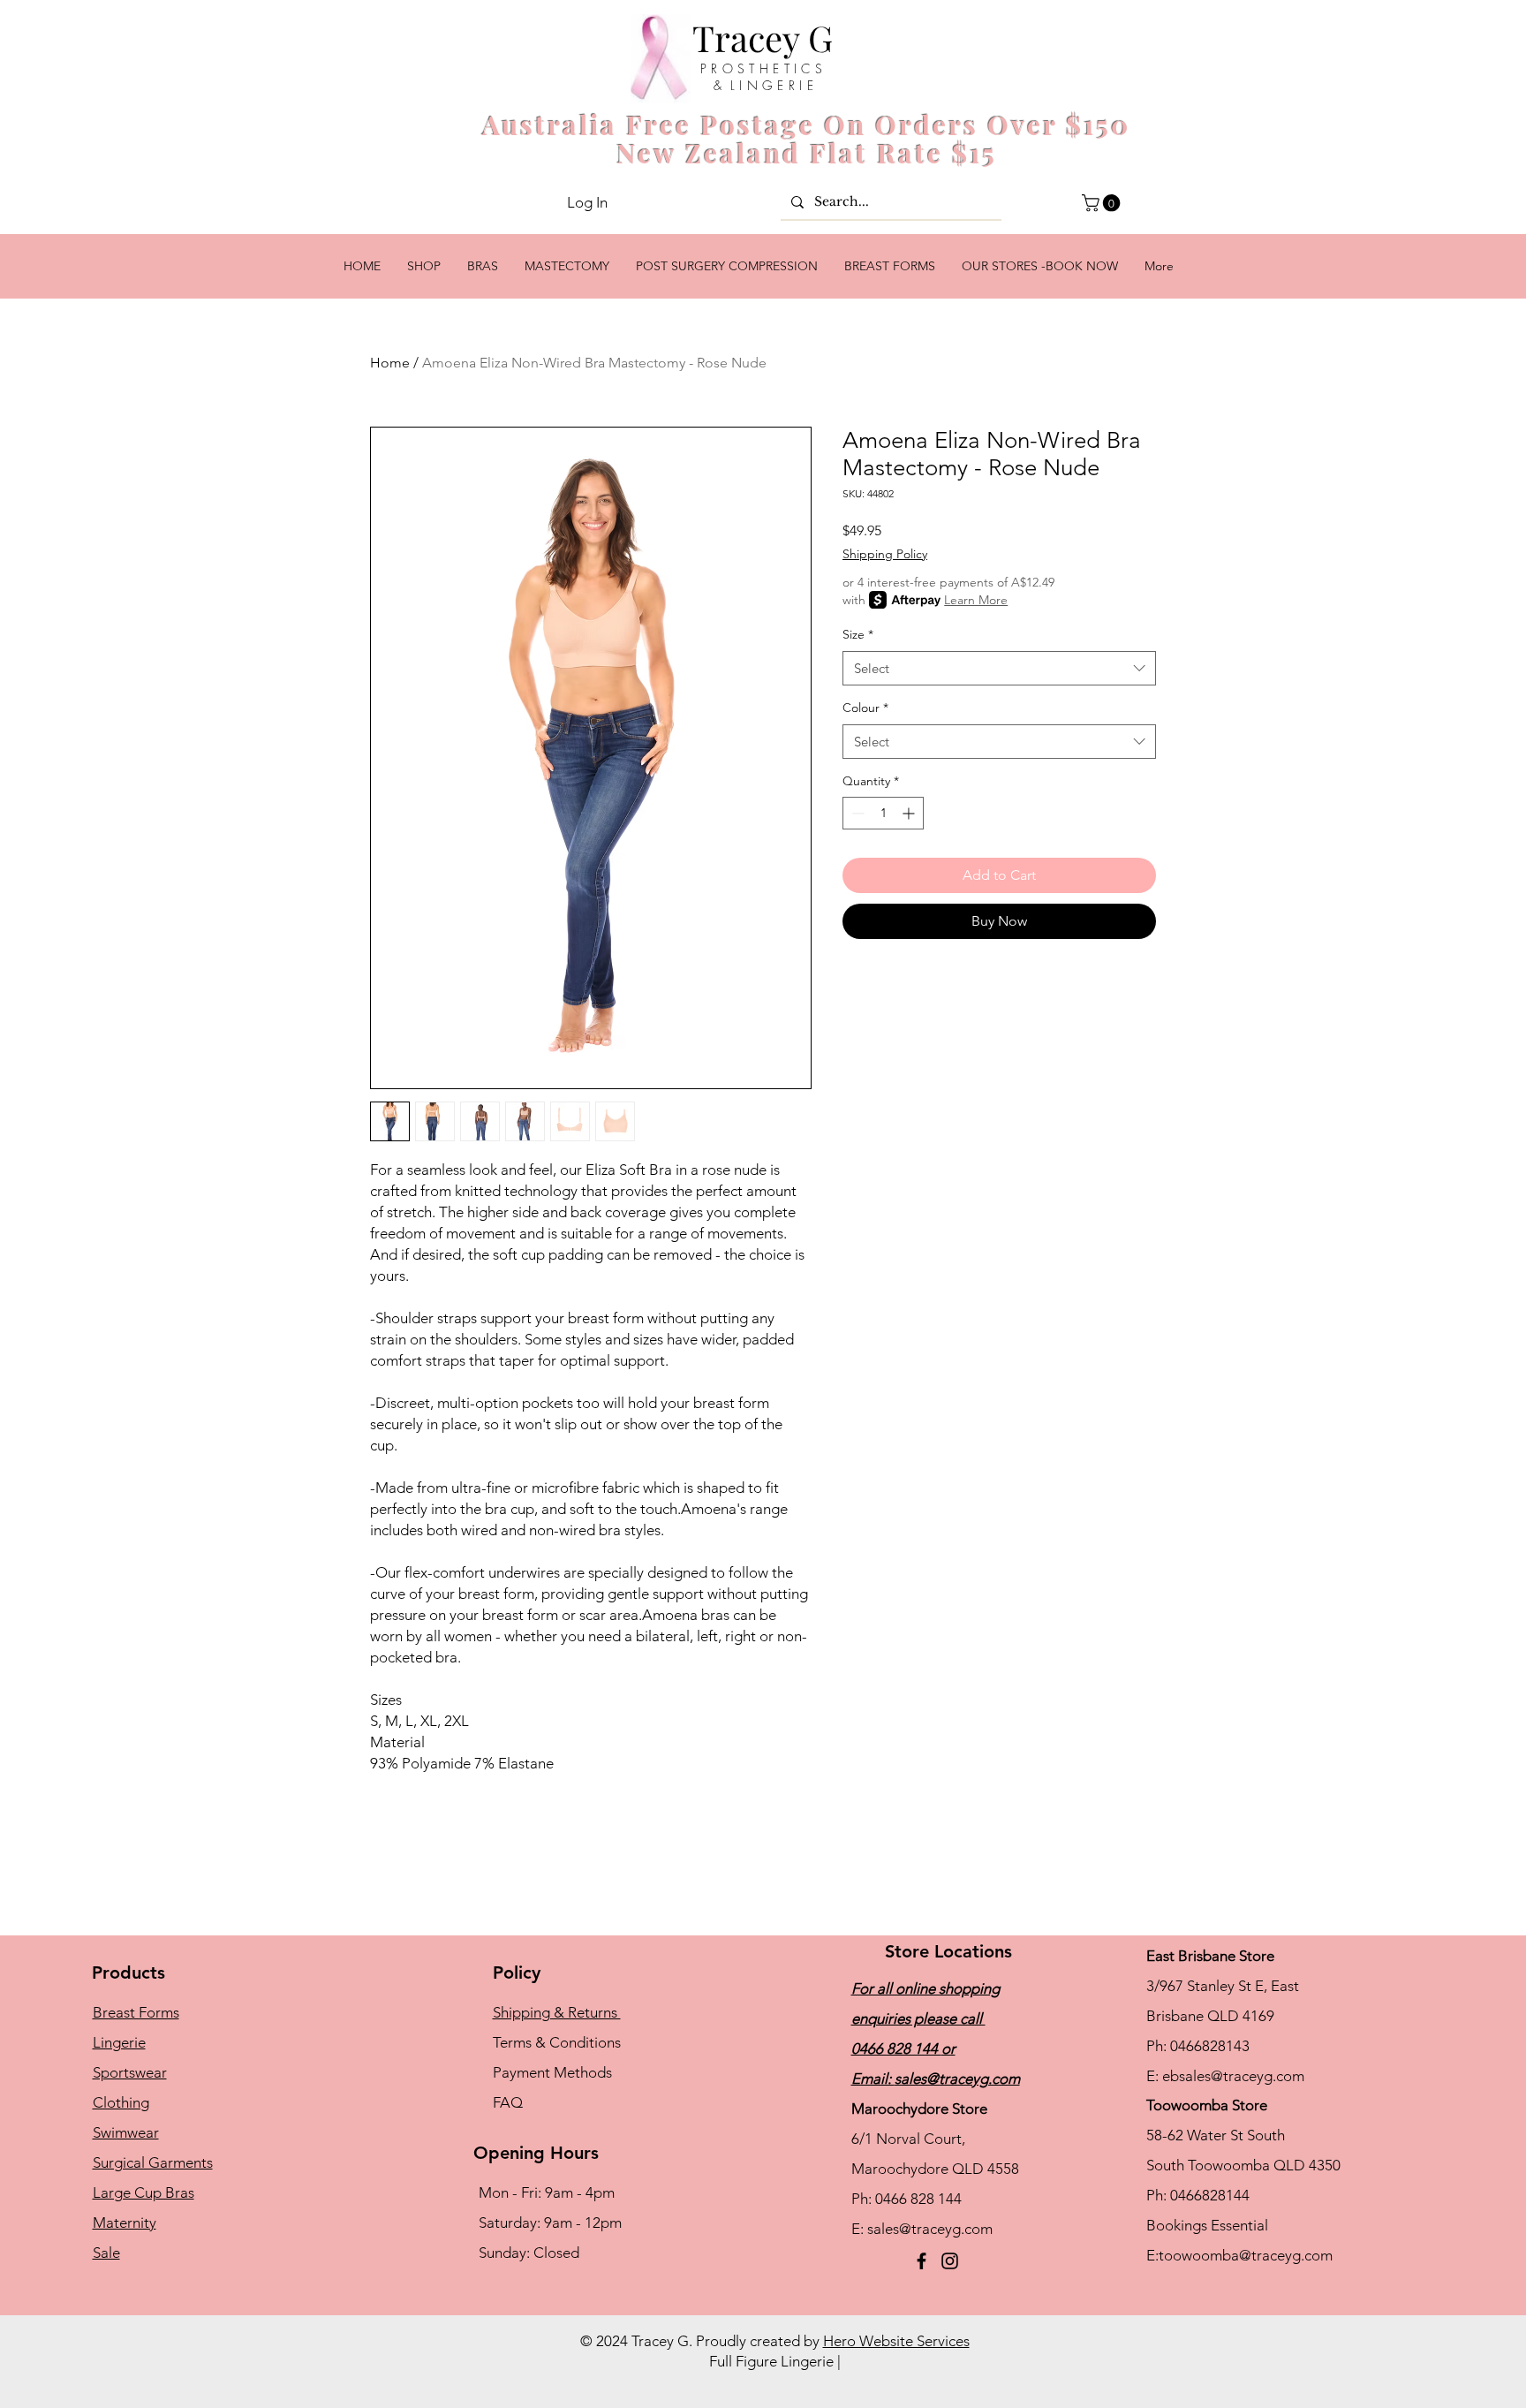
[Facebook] (922, 2261)
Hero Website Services (896, 2341)
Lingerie (119, 2042)
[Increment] (910, 813)
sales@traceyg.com (957, 2079)
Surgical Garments (153, 2162)
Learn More (976, 600)
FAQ (508, 2102)
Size (858, 634)
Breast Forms (136, 2012)
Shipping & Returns (557, 2012)
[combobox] (999, 668)
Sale (106, 2253)
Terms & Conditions (557, 2042)
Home (390, 363)
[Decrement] (856, 813)
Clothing (121, 2102)
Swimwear (126, 2132)
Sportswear (130, 2072)
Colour (865, 708)
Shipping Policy (885, 554)
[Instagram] (950, 2261)
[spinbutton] (883, 813)
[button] (1103, 203)
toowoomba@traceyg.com (1246, 2255)
